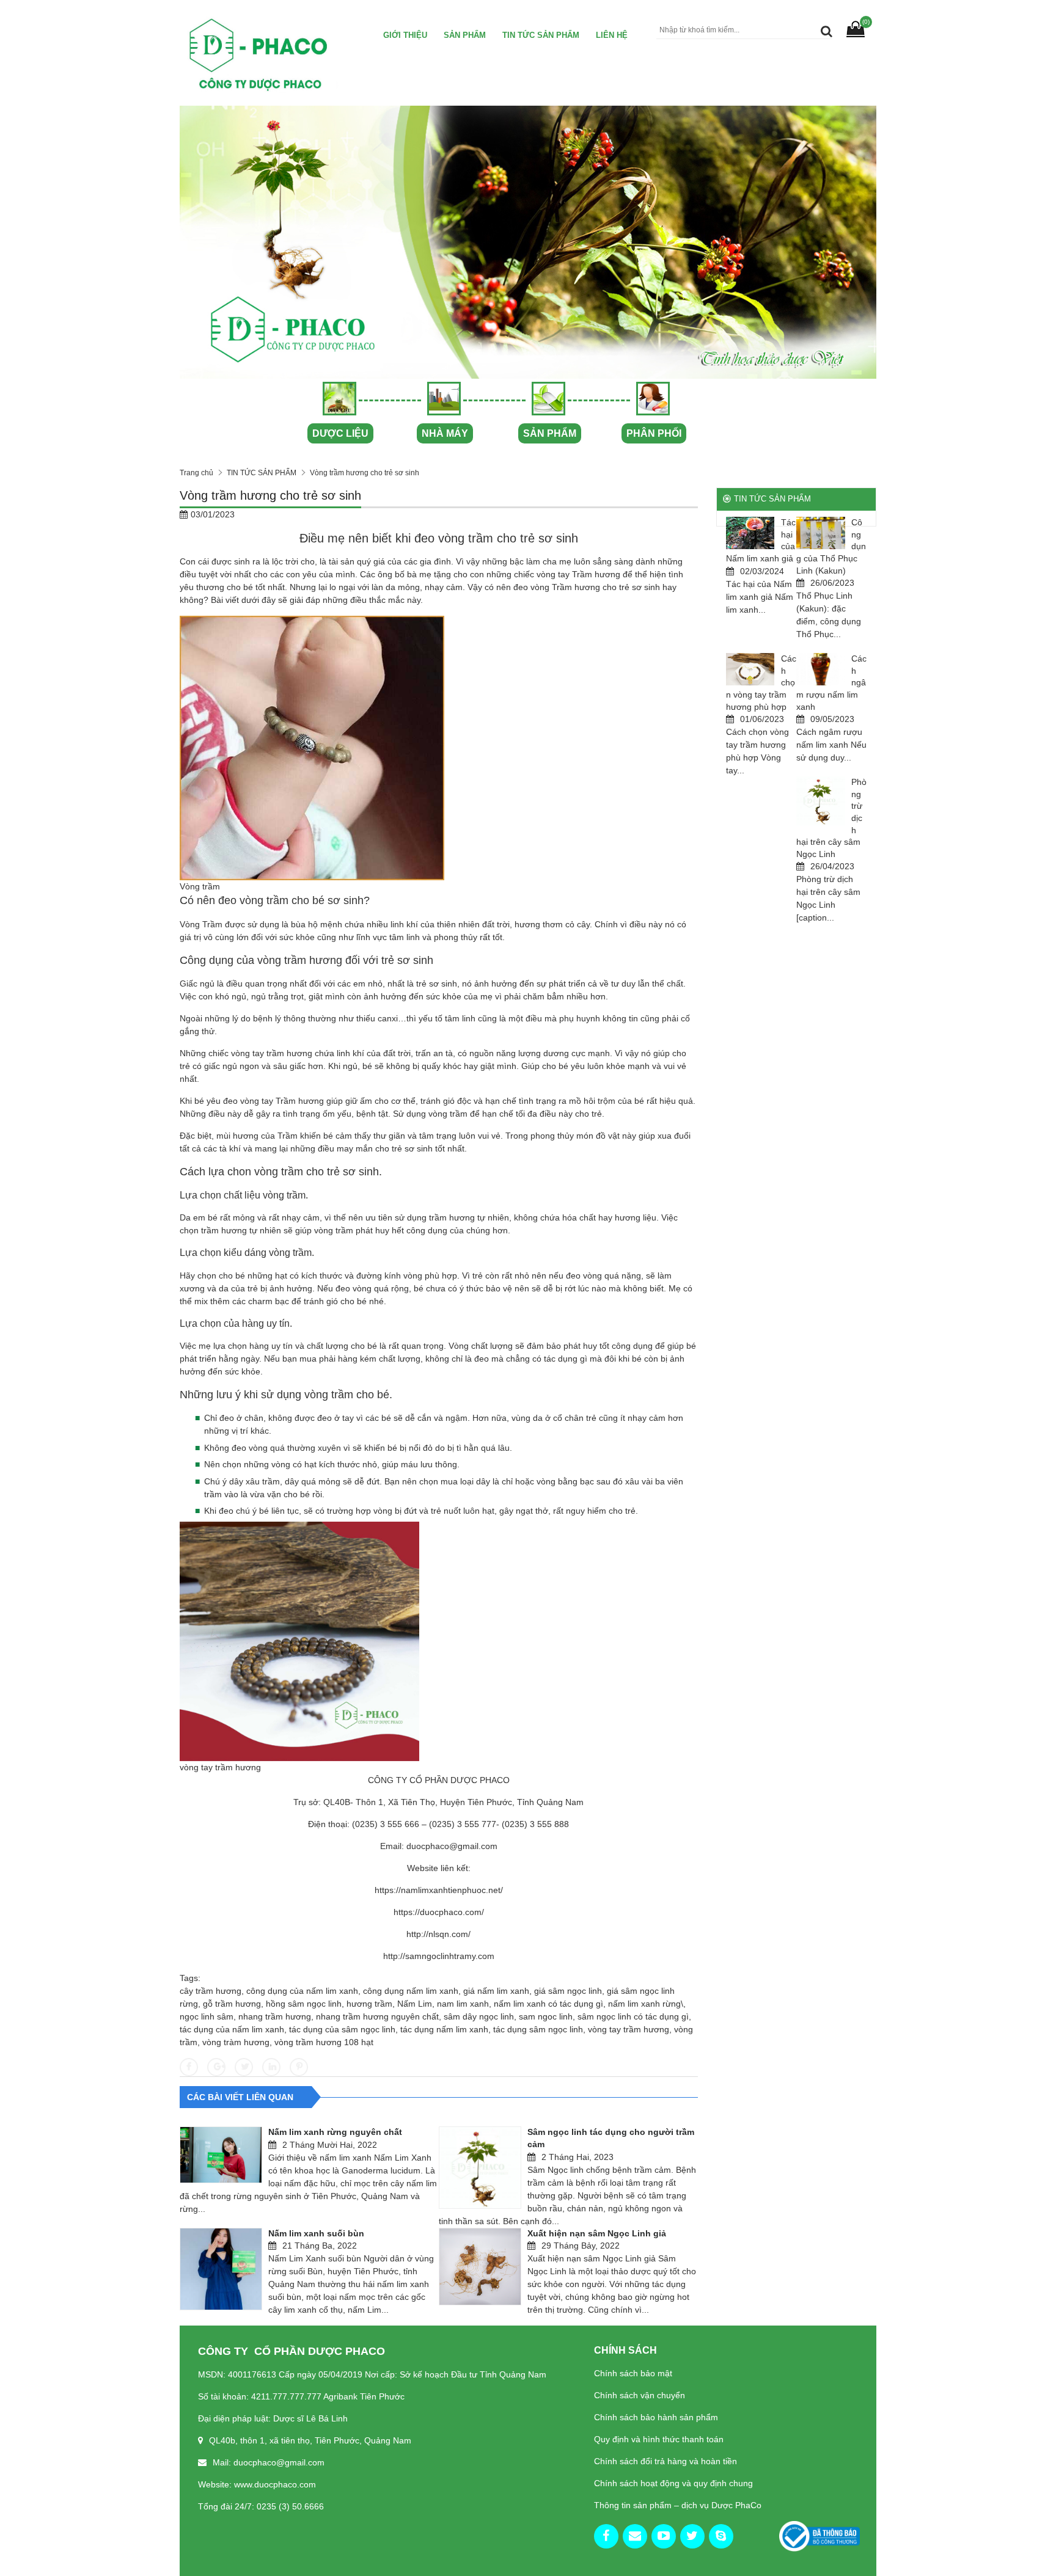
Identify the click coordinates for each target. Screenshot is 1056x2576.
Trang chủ (196, 473)
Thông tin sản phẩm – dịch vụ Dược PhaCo (678, 2505)
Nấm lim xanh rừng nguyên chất (335, 2132)
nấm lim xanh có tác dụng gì (548, 2004)
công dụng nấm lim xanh (411, 1991)
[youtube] (664, 2536)
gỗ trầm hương (232, 2004)
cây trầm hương (211, 1991)
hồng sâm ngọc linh (304, 2004)
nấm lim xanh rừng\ (646, 2004)
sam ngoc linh (546, 2016)
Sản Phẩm (465, 35)
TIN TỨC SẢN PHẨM (541, 35)
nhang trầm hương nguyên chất (377, 2016)
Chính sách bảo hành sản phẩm (656, 2417)
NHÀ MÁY (445, 433)
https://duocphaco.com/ (439, 1912)
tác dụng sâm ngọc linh (538, 2029)
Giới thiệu (405, 35)
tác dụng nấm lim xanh (444, 2029)
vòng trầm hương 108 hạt (324, 2042)
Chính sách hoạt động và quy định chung (673, 2483)
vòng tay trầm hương (629, 2029)
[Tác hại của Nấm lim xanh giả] (750, 533)
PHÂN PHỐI (654, 433)
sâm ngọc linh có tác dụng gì (633, 2016)
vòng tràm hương (236, 2042)
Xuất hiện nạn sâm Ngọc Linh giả (597, 2233)
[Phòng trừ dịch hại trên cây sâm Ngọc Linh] (821, 801)
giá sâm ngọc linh (568, 1991)
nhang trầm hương (275, 2016)
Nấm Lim (415, 2004)
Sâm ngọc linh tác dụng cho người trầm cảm (611, 2138)
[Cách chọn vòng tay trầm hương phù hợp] (750, 669)
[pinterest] (721, 2536)
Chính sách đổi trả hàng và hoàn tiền (665, 2461)
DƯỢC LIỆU (340, 433)
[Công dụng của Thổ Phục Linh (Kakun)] (821, 533)
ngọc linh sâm (207, 2016)
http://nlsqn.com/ (438, 1934)
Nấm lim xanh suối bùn (316, 2233)
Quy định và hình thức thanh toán (659, 2439)
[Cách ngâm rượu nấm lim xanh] (821, 669)
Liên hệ (612, 35)
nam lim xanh (463, 2004)
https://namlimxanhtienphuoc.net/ (439, 1890)
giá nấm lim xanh (496, 1991)
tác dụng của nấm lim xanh (232, 2029)
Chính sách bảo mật (633, 2373)
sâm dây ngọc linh (479, 2016)
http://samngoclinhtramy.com (439, 1956)
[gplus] (635, 2536)
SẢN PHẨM (550, 433)
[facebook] (606, 2536)
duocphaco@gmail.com (452, 1846)
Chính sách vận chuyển (640, 2395)
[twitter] (692, 2536)
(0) (866, 22)
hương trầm (369, 2004)
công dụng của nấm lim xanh (302, 1991)
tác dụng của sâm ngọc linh (342, 2029)
